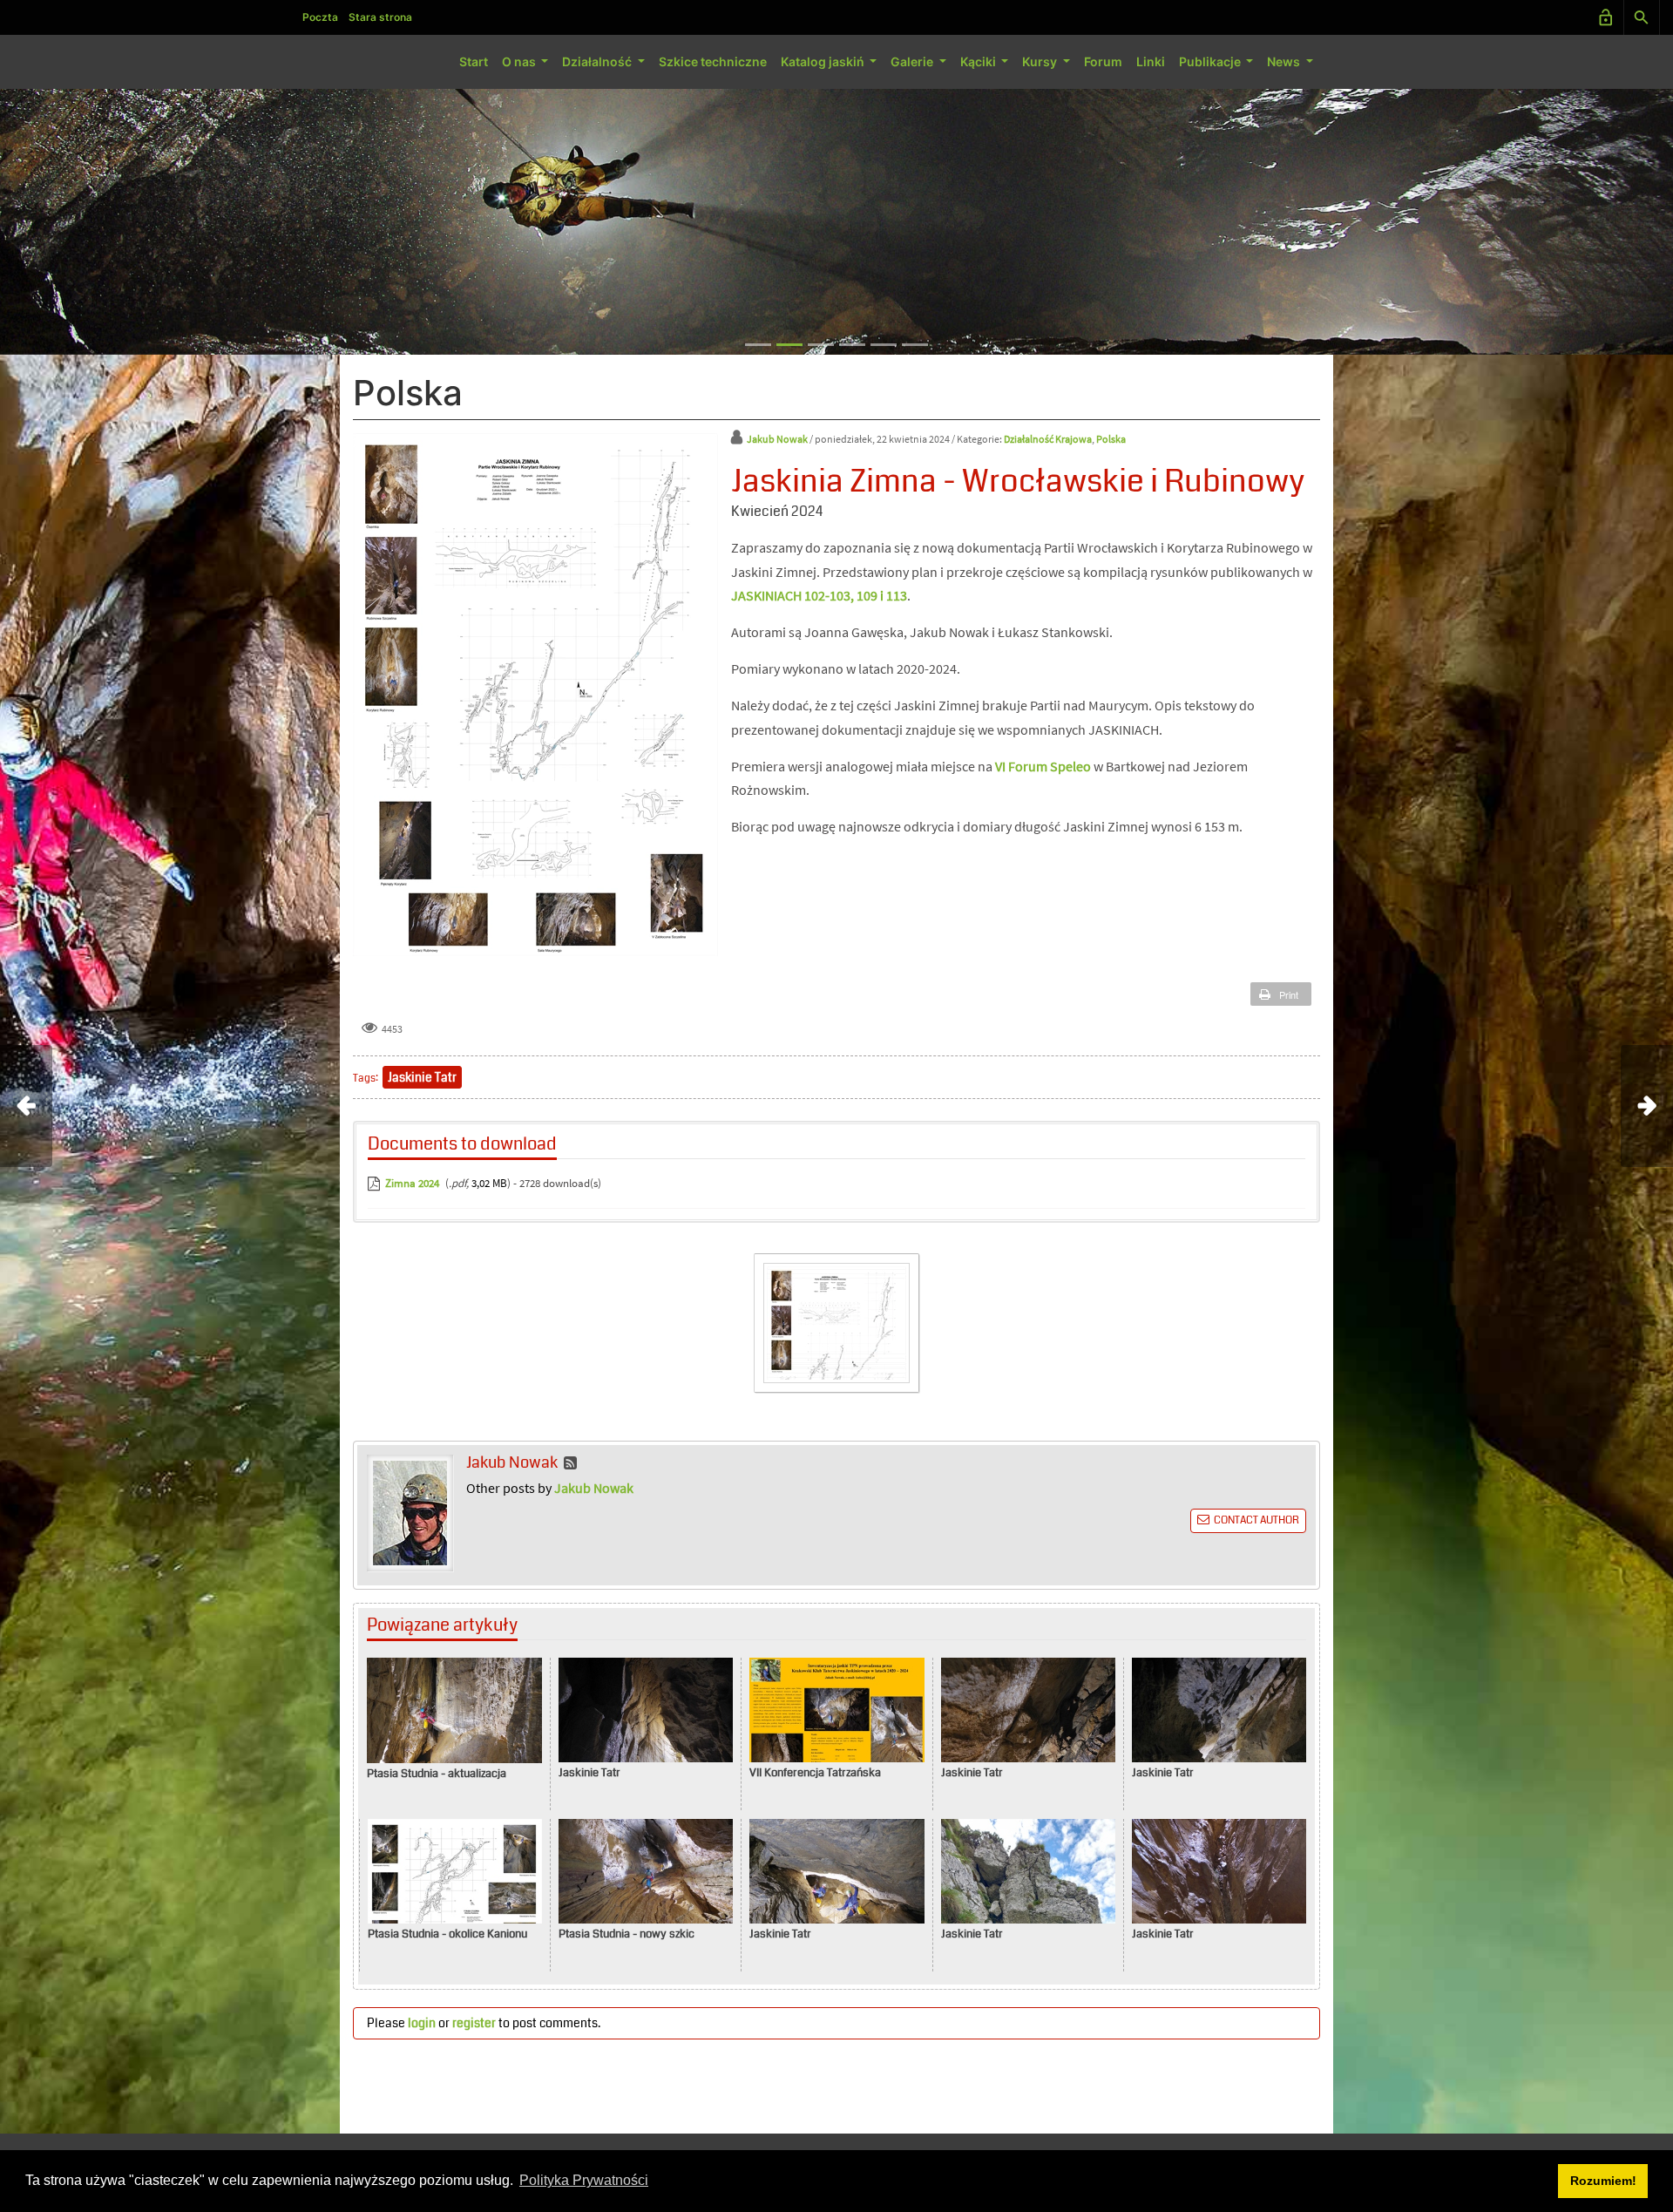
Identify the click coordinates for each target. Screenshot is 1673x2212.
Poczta (320, 17)
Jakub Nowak (777, 439)
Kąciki (979, 61)
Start (474, 61)
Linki (1151, 61)
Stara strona (380, 17)
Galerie (913, 61)
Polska (1111, 439)
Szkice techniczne (713, 61)
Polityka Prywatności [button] (584, 2180)
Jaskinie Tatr (422, 1077)
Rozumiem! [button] (1603, 2181)
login (422, 2023)
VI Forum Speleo (1043, 766)
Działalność (598, 61)
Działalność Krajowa (1048, 439)
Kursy (1041, 61)
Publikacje (1211, 61)
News (1285, 61)
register (474, 2023)
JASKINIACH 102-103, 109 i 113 (819, 595)
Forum (1103, 61)
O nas (520, 61)
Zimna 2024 (412, 1183)
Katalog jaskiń (824, 61)
